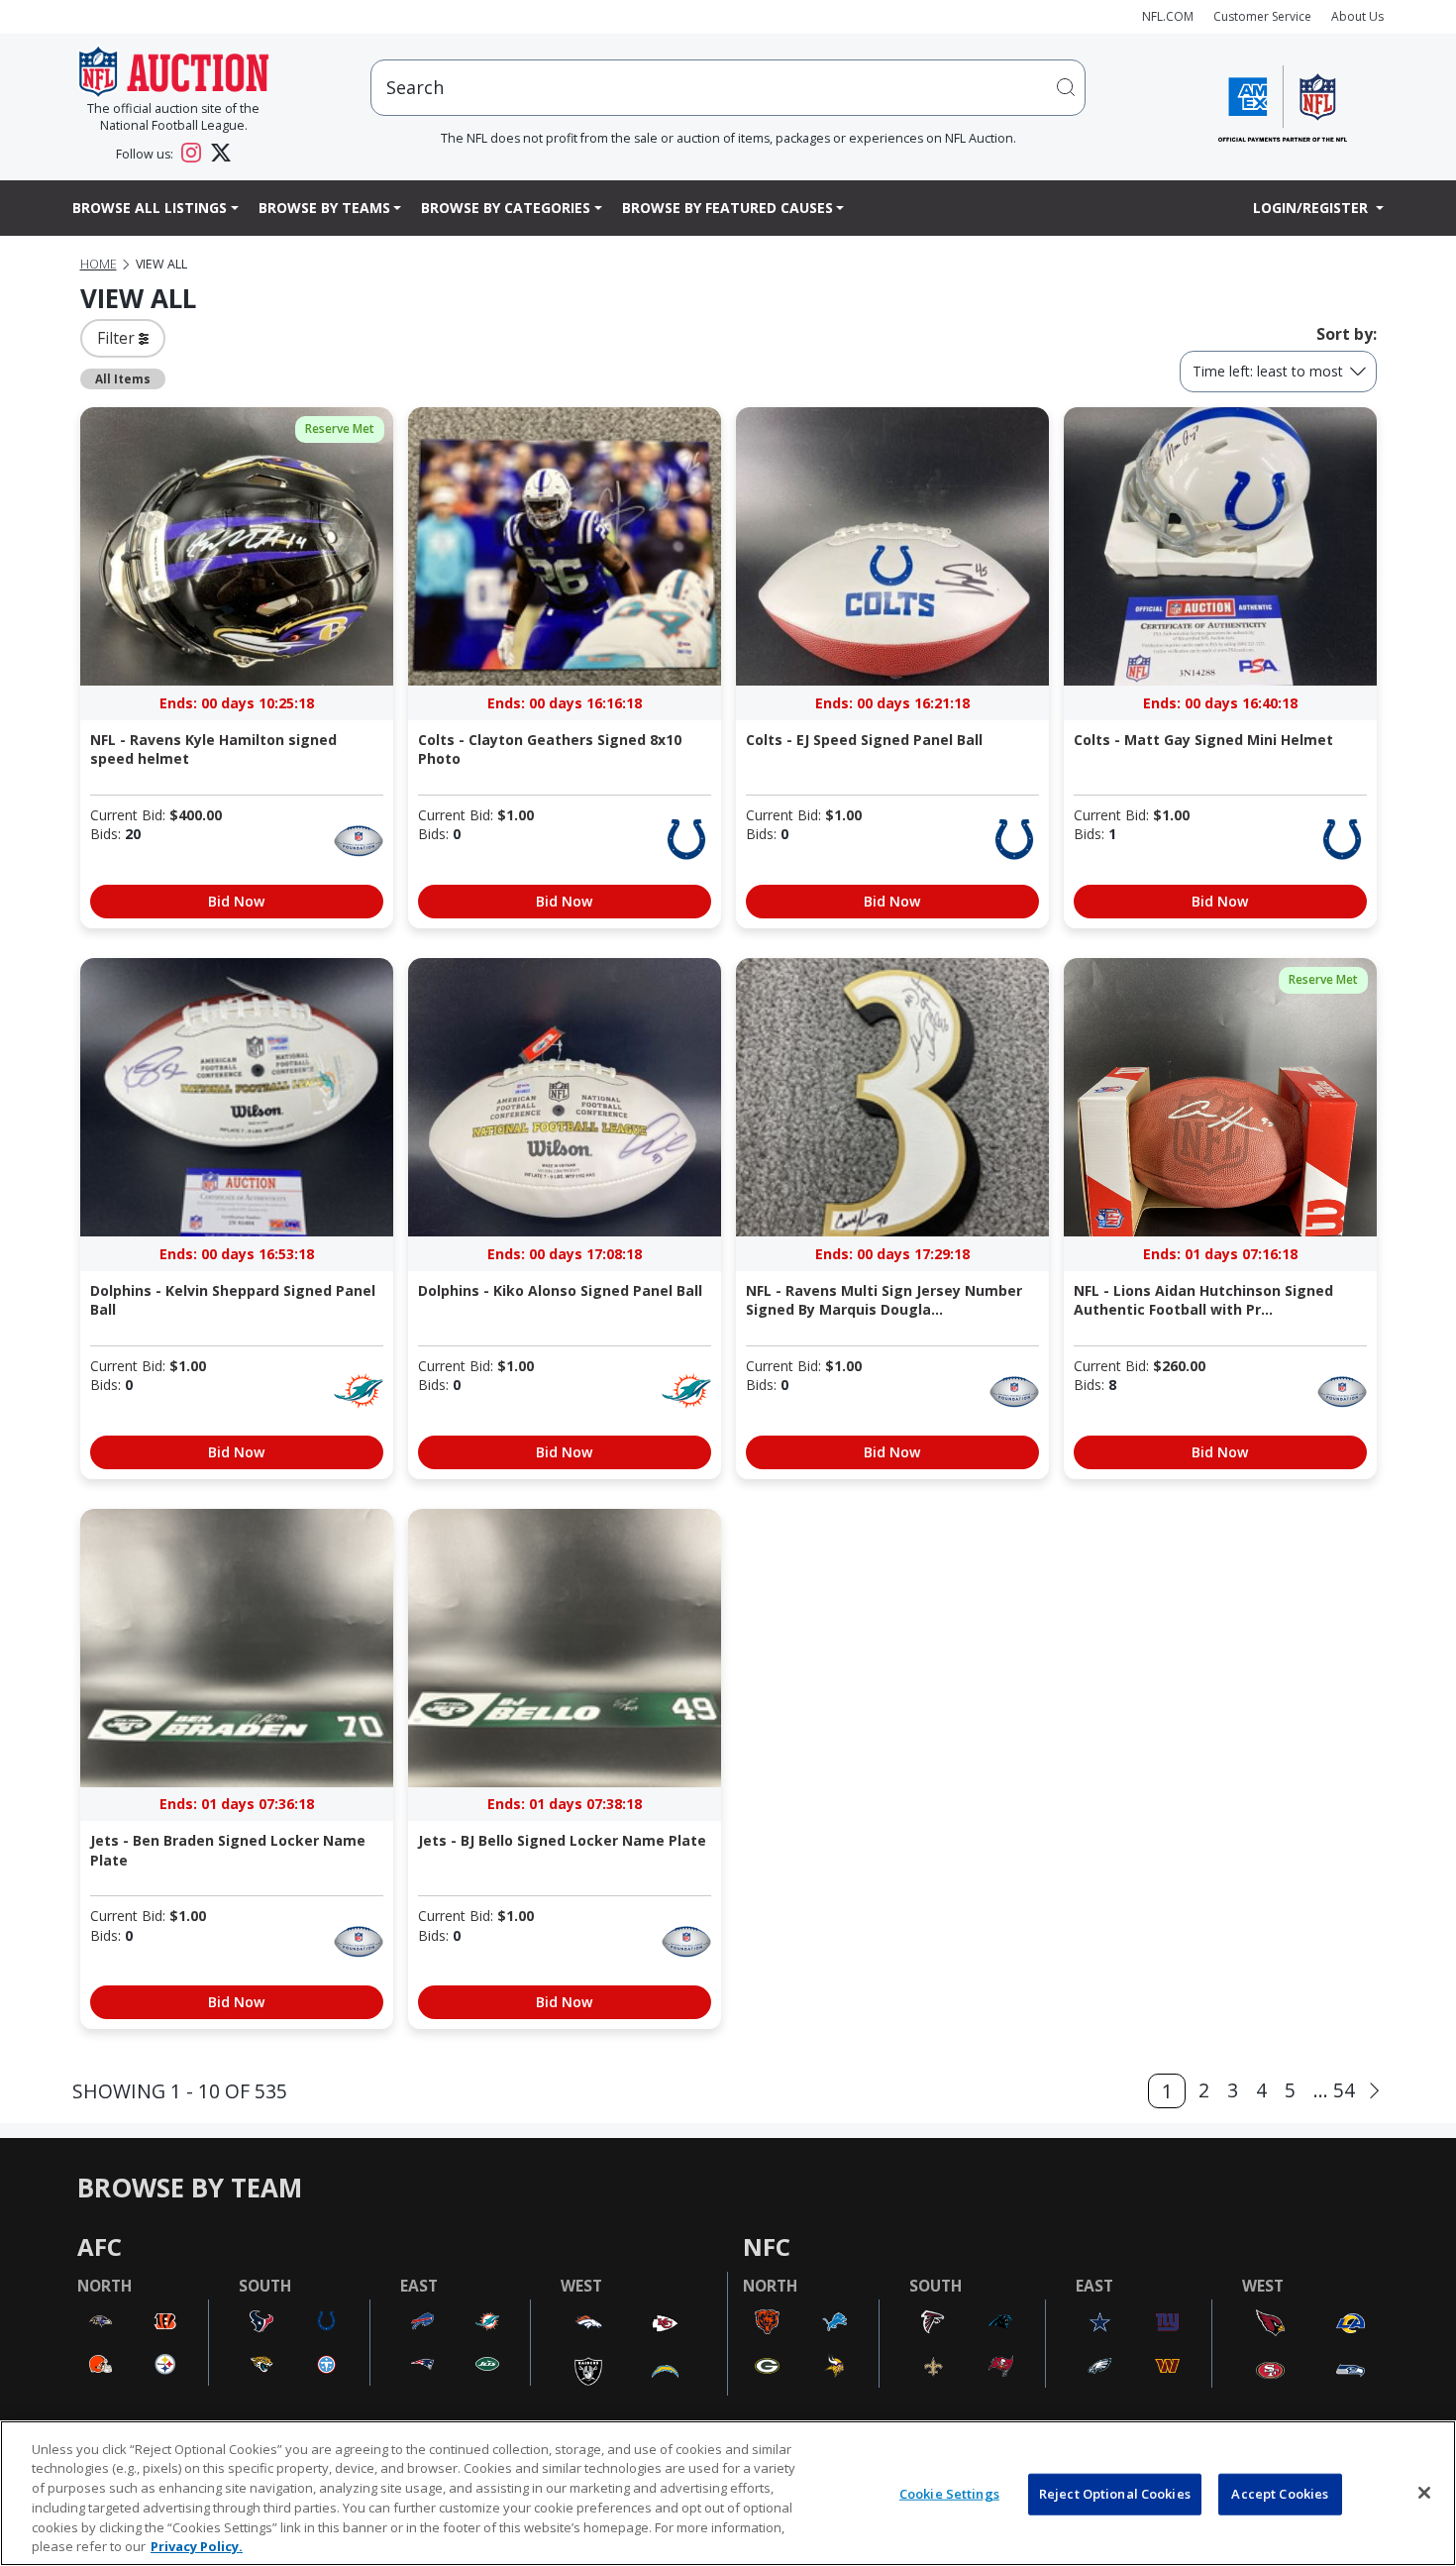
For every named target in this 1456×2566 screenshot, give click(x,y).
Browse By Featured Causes (728, 208)
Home (99, 264)
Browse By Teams (324, 208)
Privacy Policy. (197, 2545)
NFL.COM (1168, 16)
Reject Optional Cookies (1115, 2494)
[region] (728, 2493)
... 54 (1334, 2090)
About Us (1357, 16)
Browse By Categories (506, 208)
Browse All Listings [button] (150, 208)
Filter (118, 338)
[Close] (1424, 2493)
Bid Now (236, 901)
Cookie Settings (949, 2494)
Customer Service (1262, 16)
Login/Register (1312, 208)
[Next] (1374, 2091)
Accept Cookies (1280, 2494)
